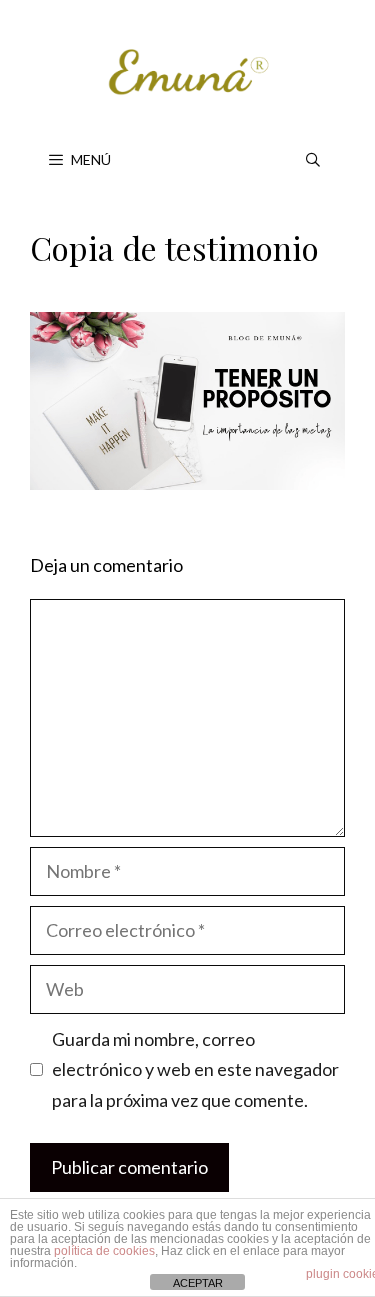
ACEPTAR (198, 1283)
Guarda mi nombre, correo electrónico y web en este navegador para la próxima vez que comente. (195, 1069)
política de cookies (104, 1251)
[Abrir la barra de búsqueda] (313, 160)
